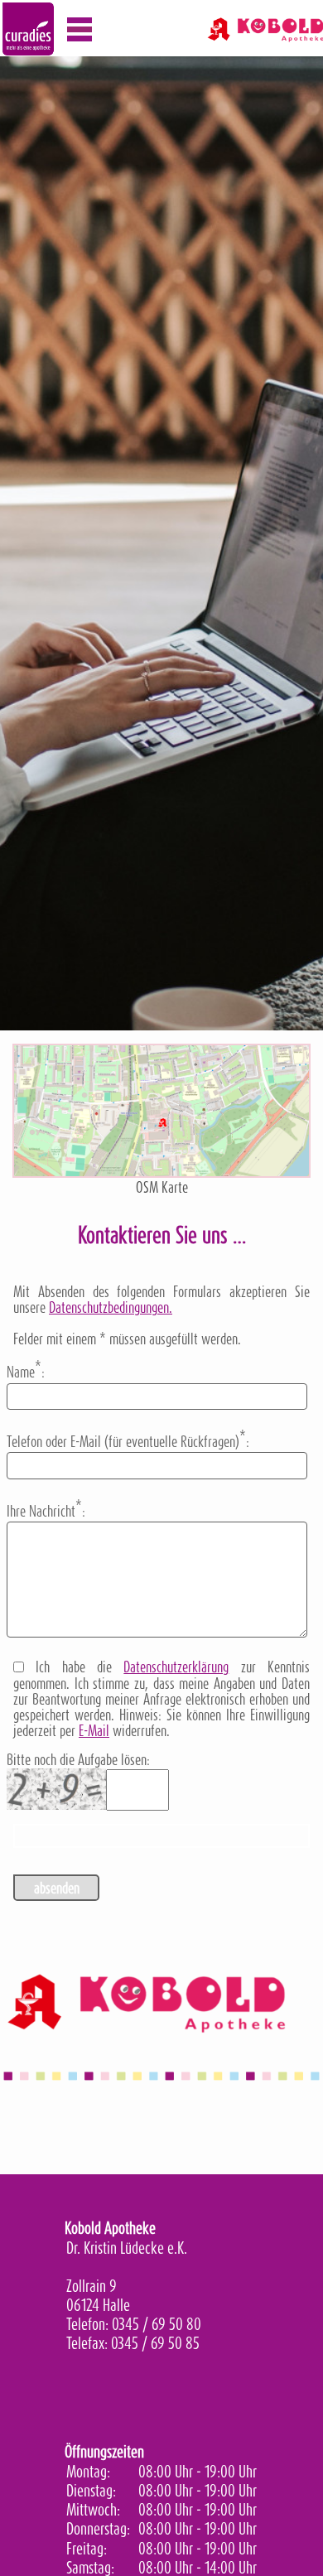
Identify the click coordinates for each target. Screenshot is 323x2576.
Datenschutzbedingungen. (111, 1307)
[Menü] (80, 29)
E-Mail (94, 1731)
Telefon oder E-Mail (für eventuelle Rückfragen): (128, 1440)
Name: (26, 1370)
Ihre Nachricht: (46, 1509)
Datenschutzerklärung (176, 1667)
